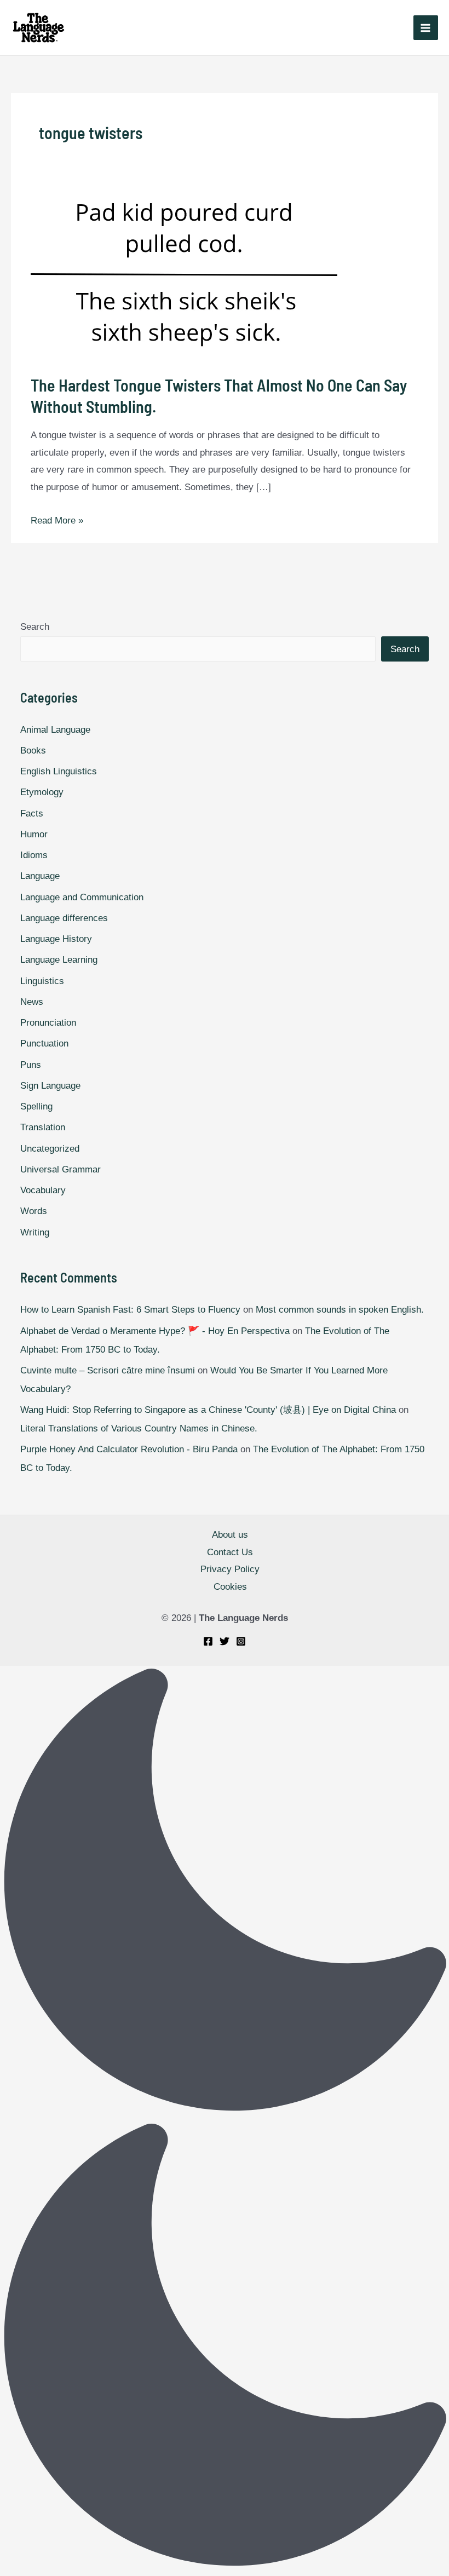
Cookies (230, 1587)
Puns (31, 1065)
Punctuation (44, 1043)
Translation (43, 1127)
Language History (56, 939)
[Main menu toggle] (426, 28)
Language (40, 876)
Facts (32, 813)
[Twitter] (225, 1641)
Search (35, 627)
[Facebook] (208, 1641)
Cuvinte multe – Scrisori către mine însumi (108, 1370)
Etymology (42, 792)
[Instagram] (241, 1641)
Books (33, 751)
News (32, 1002)
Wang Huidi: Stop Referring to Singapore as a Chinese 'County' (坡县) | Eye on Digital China (208, 1410)
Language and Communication (82, 897)
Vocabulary (43, 1190)
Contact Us (230, 1552)
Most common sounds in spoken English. (340, 1310)
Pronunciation (48, 1023)
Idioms (34, 855)
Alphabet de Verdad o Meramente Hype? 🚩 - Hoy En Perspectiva (155, 1331)
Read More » (57, 521)
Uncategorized (50, 1149)
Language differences (64, 918)
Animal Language (55, 730)
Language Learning (59, 960)
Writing (35, 1232)
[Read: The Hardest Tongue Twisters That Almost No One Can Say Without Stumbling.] (224, 275)
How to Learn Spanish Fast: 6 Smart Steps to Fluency (130, 1310)
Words (34, 1211)
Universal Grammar (61, 1169)
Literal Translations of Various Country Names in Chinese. (139, 1428)
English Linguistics (59, 771)
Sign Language (50, 1086)
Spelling (36, 1106)
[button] (225, 2121)
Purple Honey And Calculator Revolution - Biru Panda (129, 1449)
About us (230, 1535)
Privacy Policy (230, 1569)
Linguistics (42, 981)
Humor (34, 834)
